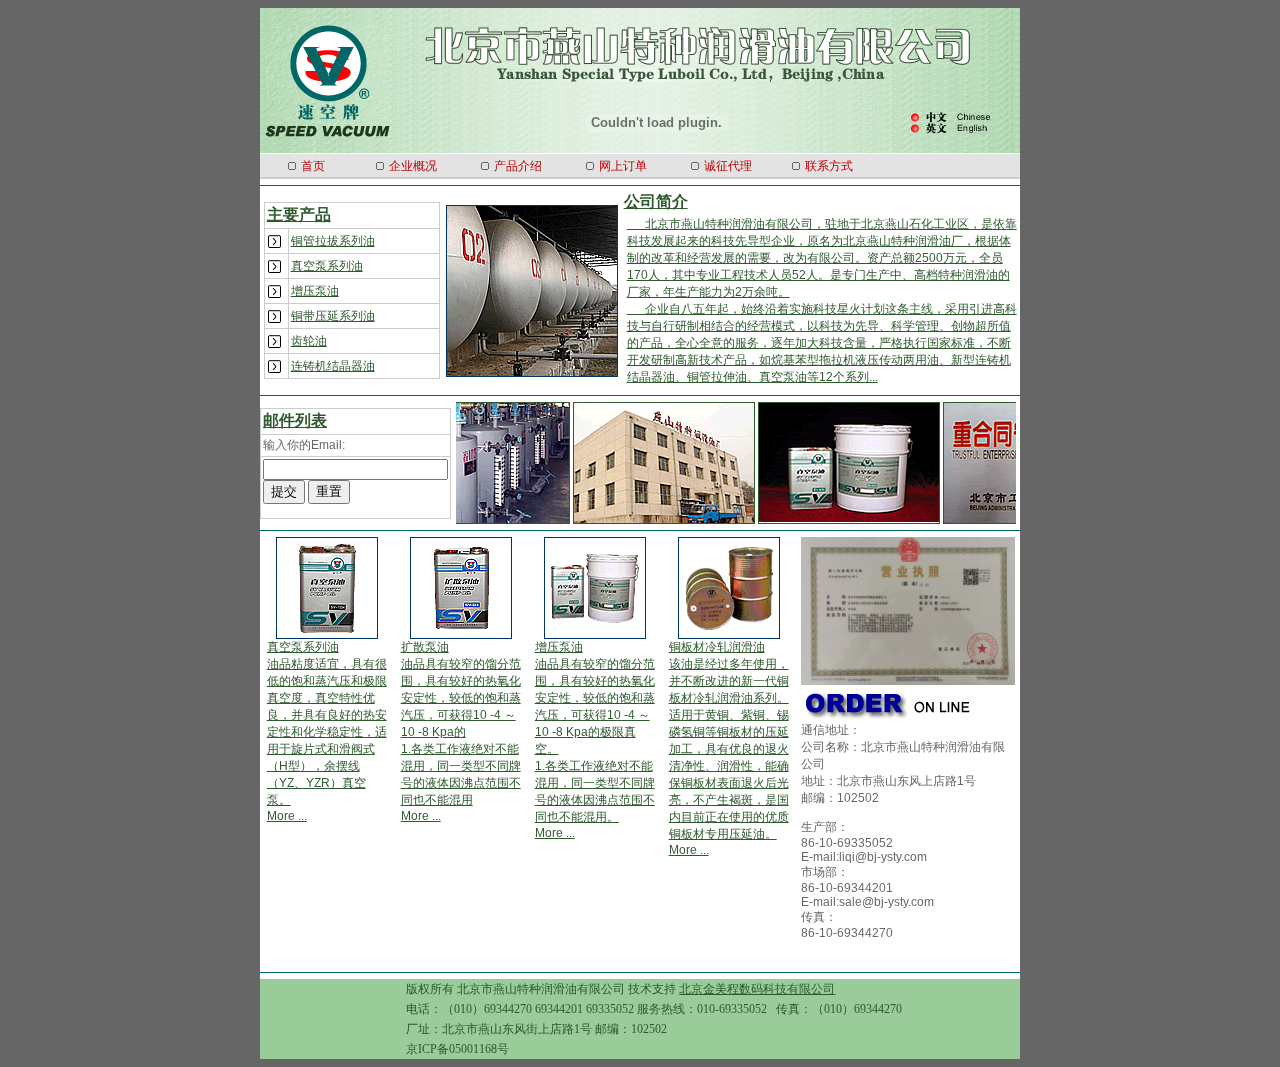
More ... (287, 816)
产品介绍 (518, 166)
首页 (313, 166)
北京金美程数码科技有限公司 (757, 989)
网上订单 (623, 166)
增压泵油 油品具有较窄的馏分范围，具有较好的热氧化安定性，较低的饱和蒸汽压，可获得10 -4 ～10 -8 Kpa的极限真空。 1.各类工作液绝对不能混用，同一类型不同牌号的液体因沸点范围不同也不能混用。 (595, 732)
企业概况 (413, 166)
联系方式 (829, 166)
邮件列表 (295, 420)
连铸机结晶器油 (333, 366)
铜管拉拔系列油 (333, 241)
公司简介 (656, 201)
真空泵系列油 (327, 266)
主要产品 (299, 214)
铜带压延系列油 (333, 316)
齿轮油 (309, 341)
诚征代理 (728, 166)
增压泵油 (315, 291)
